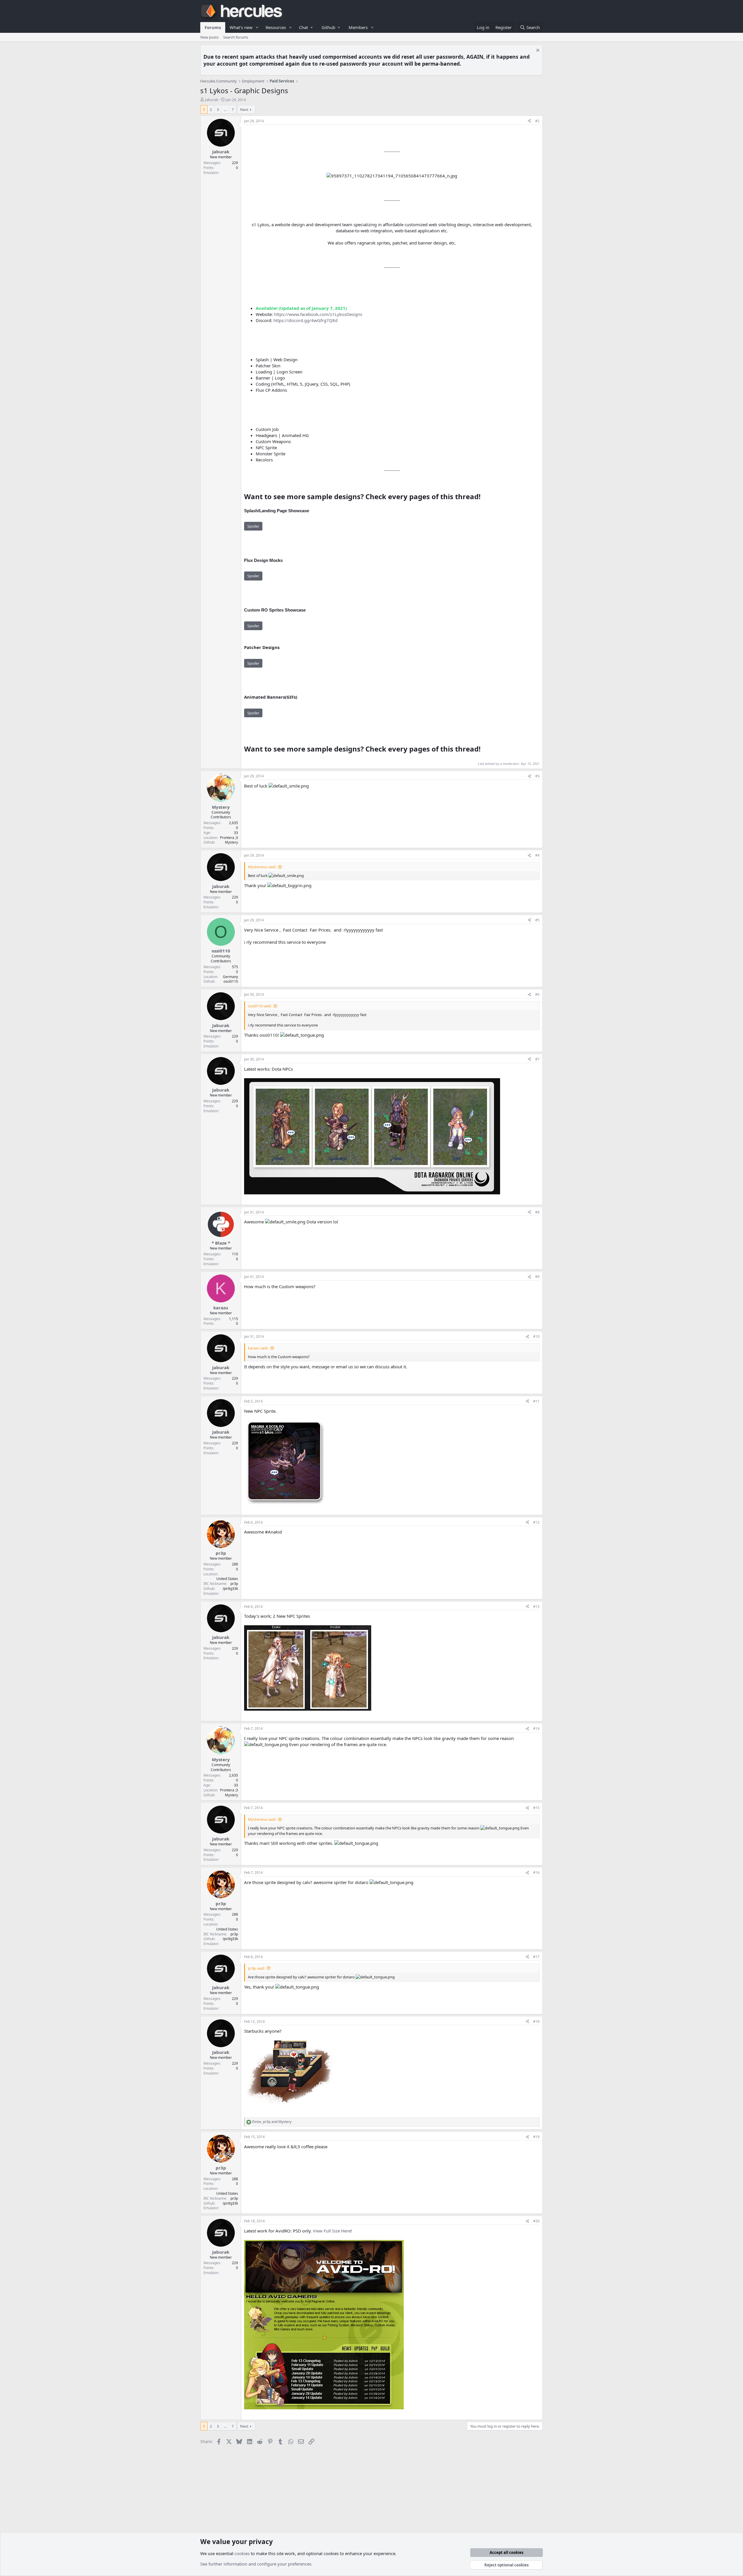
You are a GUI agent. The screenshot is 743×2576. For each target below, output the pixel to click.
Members (358, 27)
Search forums (236, 37)
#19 (536, 2137)
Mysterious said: (262, 867)
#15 (536, 1808)
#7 (537, 1059)
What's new (241, 27)
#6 (537, 994)
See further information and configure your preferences (256, 2564)
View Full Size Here (332, 2231)
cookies (242, 2553)
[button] (257, 27)
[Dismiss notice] (537, 51)
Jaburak (212, 100)
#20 (536, 2221)
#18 (536, 2022)
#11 (536, 1401)
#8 (537, 1212)
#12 (536, 1522)
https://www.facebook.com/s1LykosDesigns (318, 314)
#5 (537, 920)
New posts (209, 37)
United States (227, 1579)
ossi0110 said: (260, 1006)
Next (244, 109)
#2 (537, 121)
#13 (536, 1607)
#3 (537, 776)
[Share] (529, 121)
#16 (536, 1873)
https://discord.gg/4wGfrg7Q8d (305, 320)
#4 (537, 855)
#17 (536, 1957)
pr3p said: (256, 1968)
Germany (230, 977)
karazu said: (258, 1348)
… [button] (225, 109)
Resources (276, 27)
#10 (536, 1336)
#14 (536, 1729)
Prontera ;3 (229, 838)
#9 (537, 1277)
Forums (213, 27)
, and (272, 2122)
